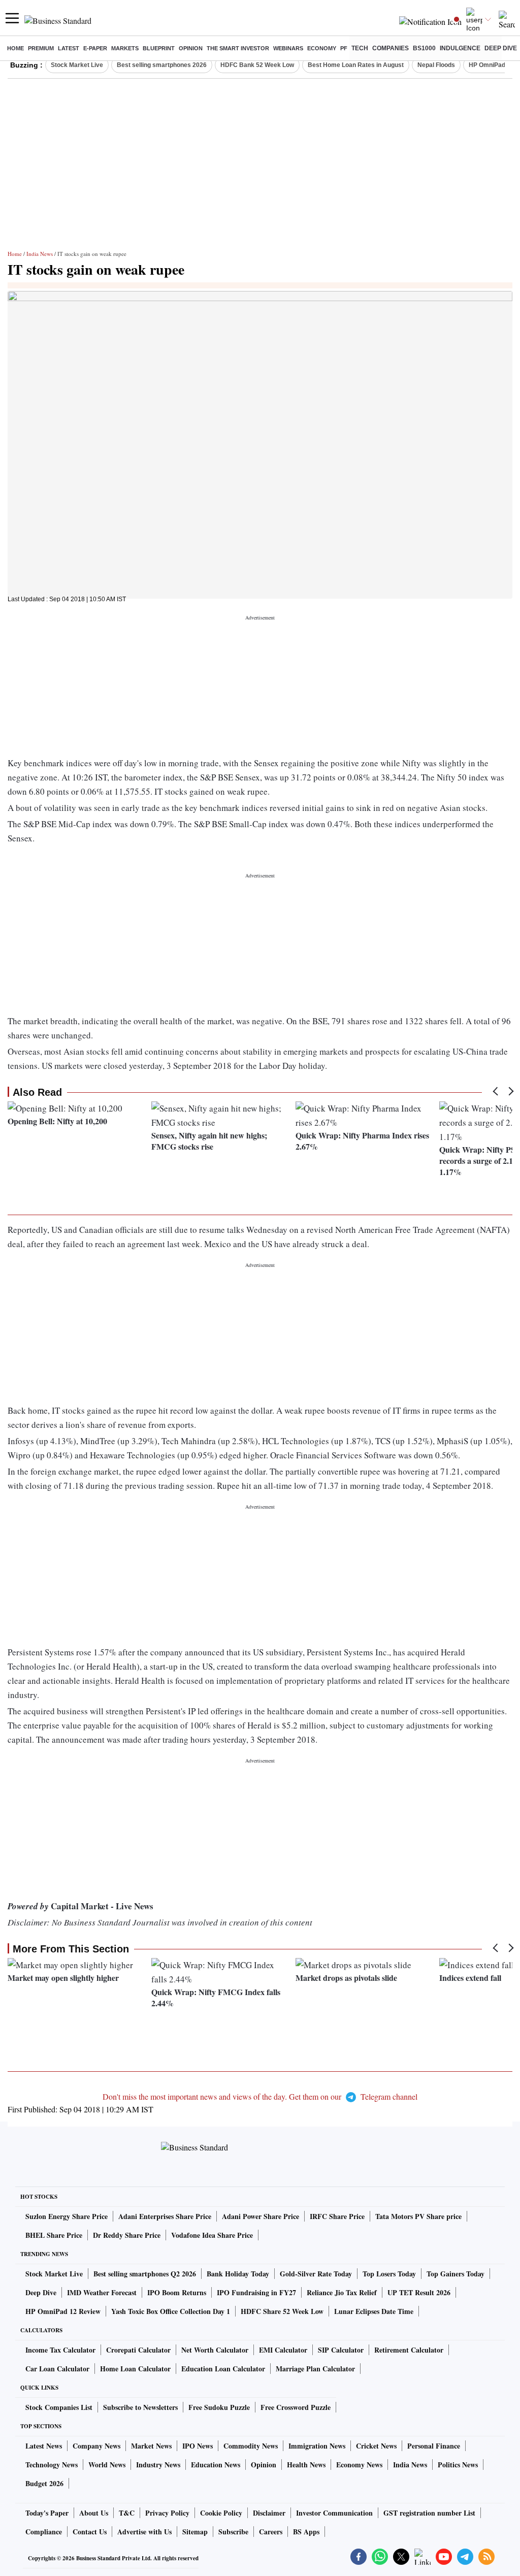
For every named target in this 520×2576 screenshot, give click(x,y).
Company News (96, 2446)
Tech (360, 48)
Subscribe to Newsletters (140, 2407)
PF (344, 48)
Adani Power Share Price (261, 2216)
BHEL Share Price (54, 2235)
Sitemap (195, 2532)
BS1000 (424, 48)
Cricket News (376, 2446)
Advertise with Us (144, 2532)
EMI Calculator (283, 2350)
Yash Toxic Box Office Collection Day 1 (171, 2311)
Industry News (158, 2465)
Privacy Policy (167, 2513)
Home (15, 48)
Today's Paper (47, 2513)
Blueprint (159, 48)
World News (107, 2465)
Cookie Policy (221, 2513)
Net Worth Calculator (215, 2350)
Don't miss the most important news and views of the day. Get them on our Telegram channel (260, 2096)
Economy (322, 48)
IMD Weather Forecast (102, 2292)
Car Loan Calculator (57, 2369)
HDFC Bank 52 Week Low (257, 65)
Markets (125, 48)
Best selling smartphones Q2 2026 (145, 2274)
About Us (94, 2513)
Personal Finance (434, 2446)
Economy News (359, 2465)
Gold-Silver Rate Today (316, 2274)
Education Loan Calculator (223, 2369)
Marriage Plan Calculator (315, 2369)
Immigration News (317, 2446)
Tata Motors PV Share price (418, 2216)
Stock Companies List (59, 2407)
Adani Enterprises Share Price (165, 2216)
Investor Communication (334, 2513)
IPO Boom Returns (177, 2292)
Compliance (44, 2532)
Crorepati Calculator (138, 2350)
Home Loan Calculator (135, 2369)
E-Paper (95, 48)
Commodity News (251, 2446)
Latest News (44, 2446)
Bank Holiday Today (238, 2274)
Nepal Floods (436, 65)
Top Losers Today (389, 2274)
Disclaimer (269, 2513)
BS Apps (306, 2532)
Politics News (458, 2465)
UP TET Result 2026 (419, 2292)
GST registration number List (429, 2513)
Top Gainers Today (456, 2274)
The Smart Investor (238, 48)
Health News (306, 2465)
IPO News (198, 2446)
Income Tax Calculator (60, 2350)
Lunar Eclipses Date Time (374, 2311)
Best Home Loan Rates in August (356, 65)
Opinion (191, 48)
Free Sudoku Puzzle (219, 2407)
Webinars (288, 48)
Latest (69, 48)
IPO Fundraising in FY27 (256, 2292)
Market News (151, 2446)
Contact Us (90, 2532)
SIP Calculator (341, 2350)
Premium (41, 48)
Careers (271, 2532)
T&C (127, 2513)
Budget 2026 (44, 2483)
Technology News (52, 2465)
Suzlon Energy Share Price (67, 2216)
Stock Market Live (77, 65)
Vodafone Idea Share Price (212, 2235)
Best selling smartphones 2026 (162, 65)
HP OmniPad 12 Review (63, 2311)
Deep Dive (501, 48)
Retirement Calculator (409, 2350)
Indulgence (460, 48)
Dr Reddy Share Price (127, 2235)
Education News (216, 2465)
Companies (391, 48)
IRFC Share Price (337, 2216)
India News (40, 254)
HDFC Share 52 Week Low (282, 2311)
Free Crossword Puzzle (296, 2407)
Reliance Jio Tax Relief (342, 2292)
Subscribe (233, 2532)
